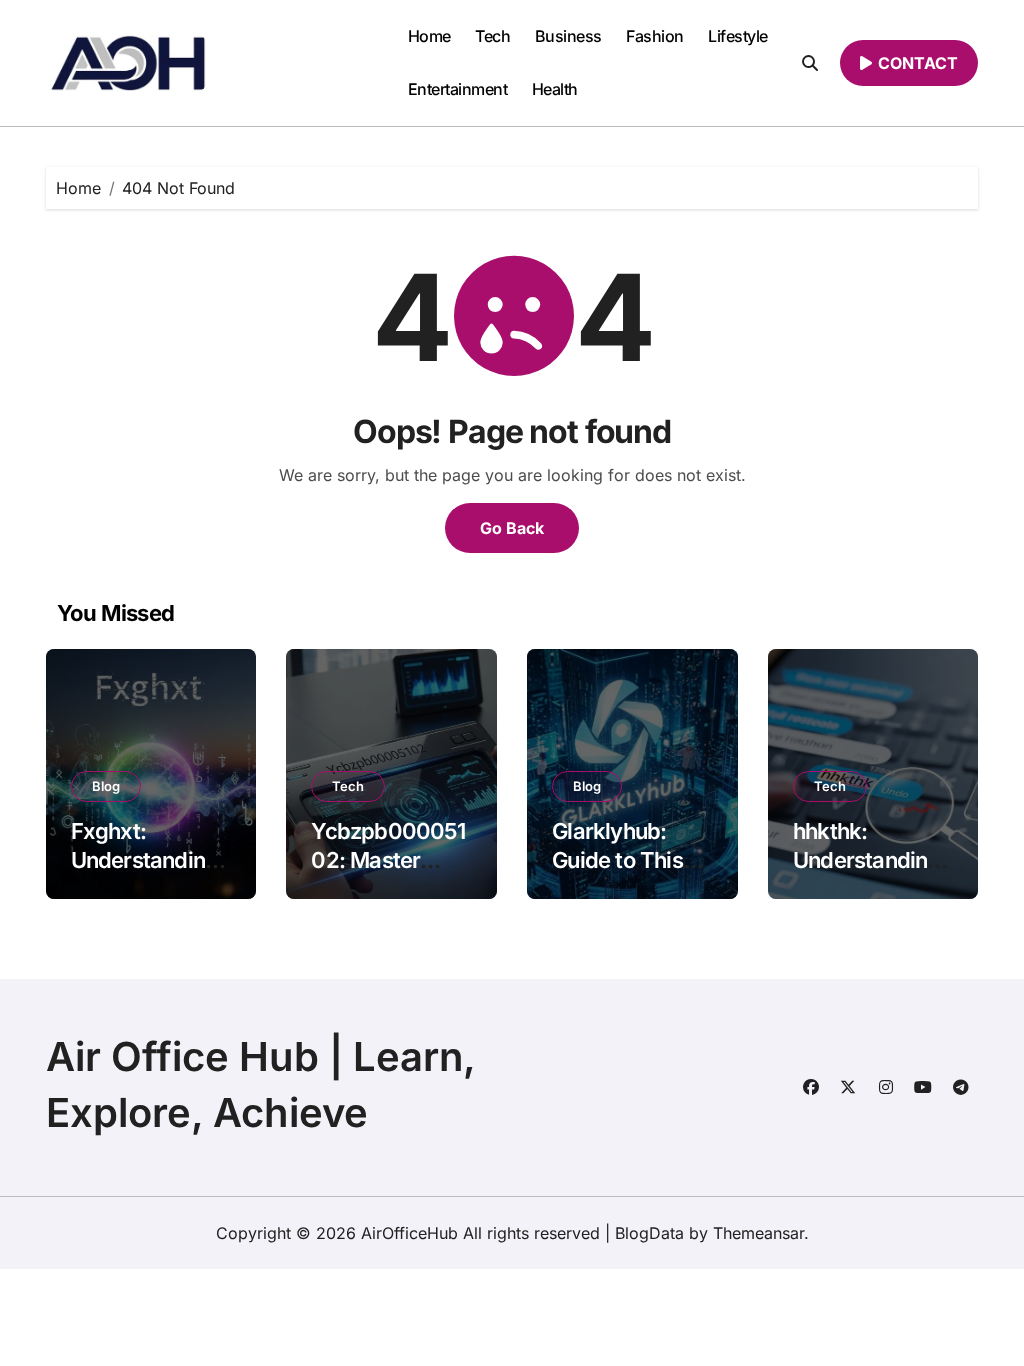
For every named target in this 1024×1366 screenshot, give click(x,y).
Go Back (512, 528)
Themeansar (758, 1233)
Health (555, 89)
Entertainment (458, 89)
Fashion (655, 36)
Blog (106, 786)
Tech (492, 36)
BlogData (649, 1233)
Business (568, 36)
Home (429, 36)
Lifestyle (738, 36)
